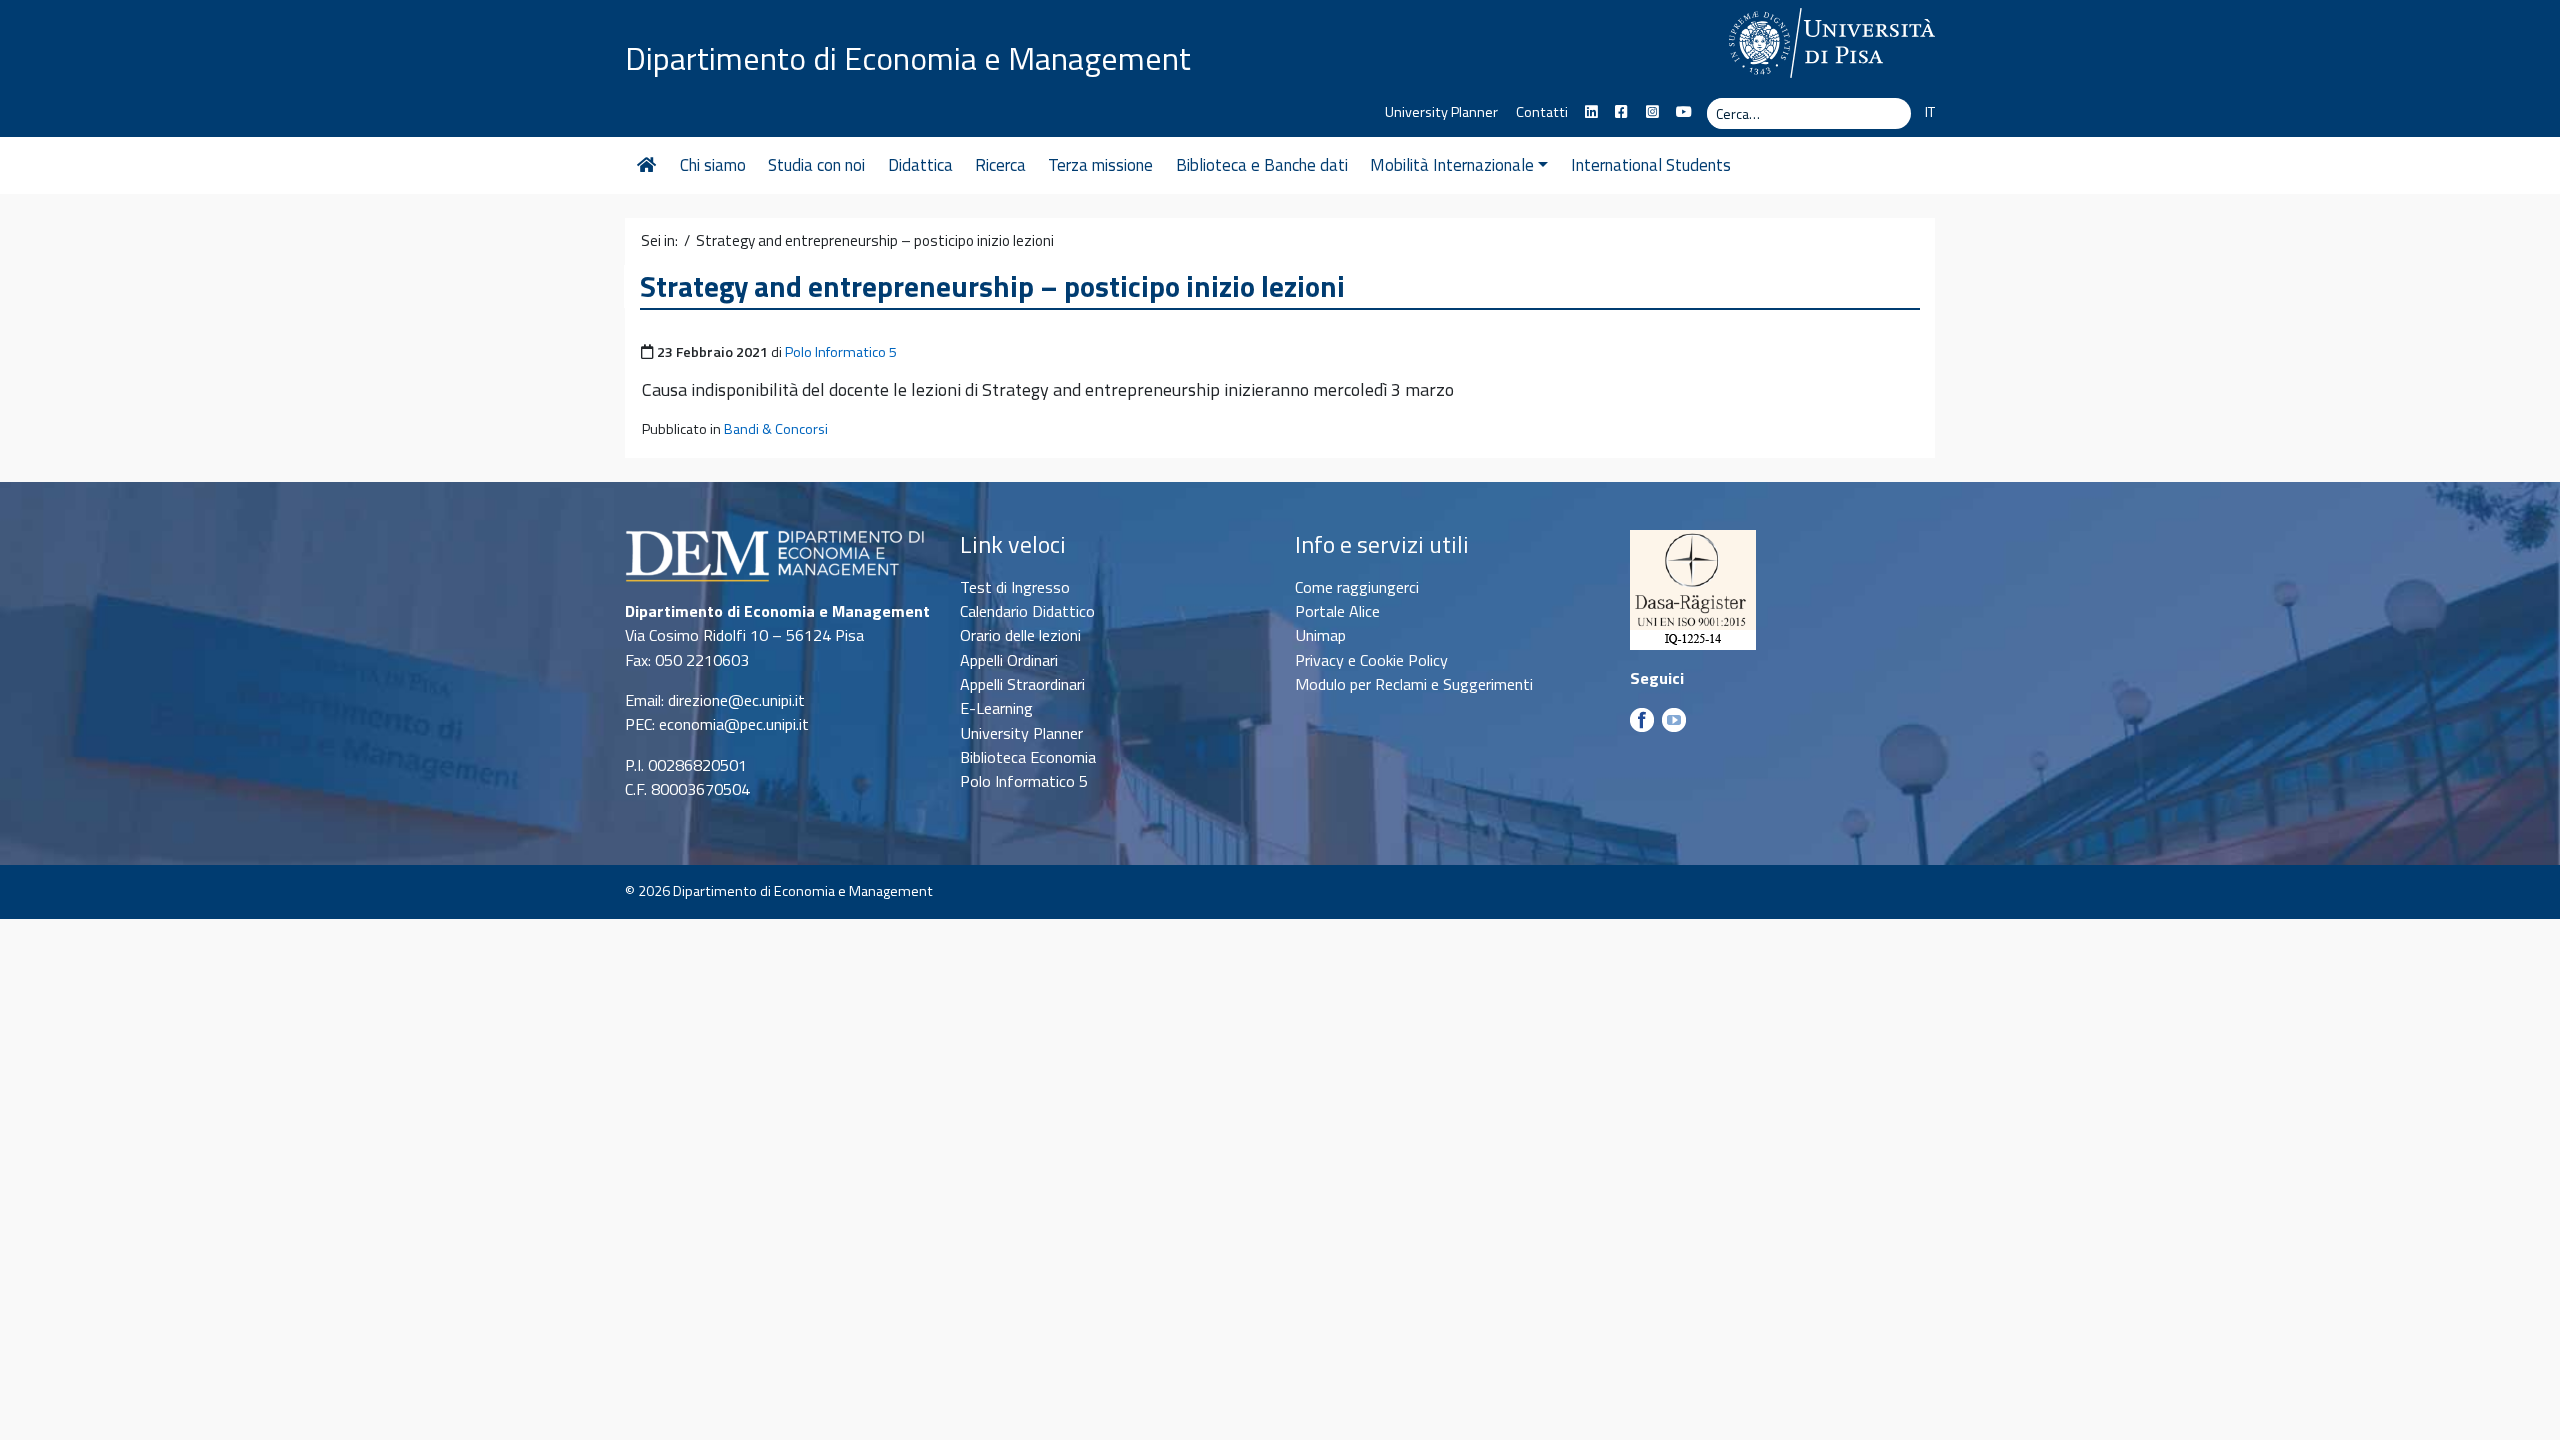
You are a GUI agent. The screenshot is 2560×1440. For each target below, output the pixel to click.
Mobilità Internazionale (1452, 165)
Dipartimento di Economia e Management (908, 58)
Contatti (1542, 112)
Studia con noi (816, 165)
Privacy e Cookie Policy (1371, 660)
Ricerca (1000, 165)
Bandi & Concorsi (776, 429)
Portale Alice (1337, 611)
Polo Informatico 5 (841, 352)
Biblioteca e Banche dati (1262, 165)
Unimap (1320, 635)
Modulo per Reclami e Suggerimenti (1414, 684)
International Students (1651, 165)
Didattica (920, 165)
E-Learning (996, 708)
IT (1930, 112)
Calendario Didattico (1027, 611)
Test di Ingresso (1015, 587)
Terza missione (1100, 165)
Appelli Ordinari (1009, 660)
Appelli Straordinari (1022, 684)
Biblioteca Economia (1028, 757)
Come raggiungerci (1357, 587)
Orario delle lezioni (1020, 635)
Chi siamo (713, 165)
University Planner (1441, 112)
